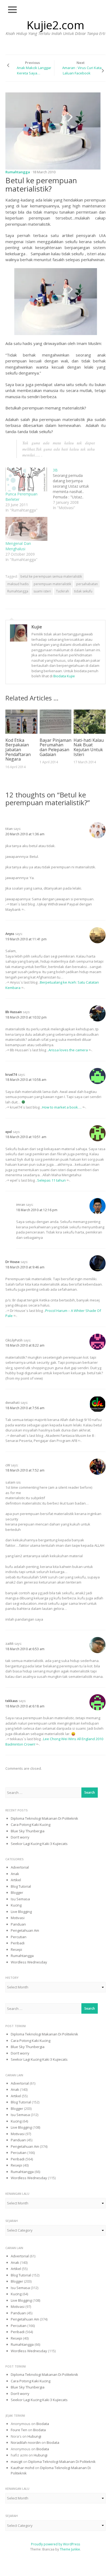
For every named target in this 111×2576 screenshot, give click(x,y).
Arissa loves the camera (68, 1050)
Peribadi (18, 1943)
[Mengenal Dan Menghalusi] (26, 529)
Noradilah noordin (26, 2442)
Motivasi (18, 1918)
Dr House (13, 1262)
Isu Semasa (20, 1899)
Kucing (16, 1905)
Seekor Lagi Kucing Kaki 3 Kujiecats (39, 1844)
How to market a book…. (62, 1107)
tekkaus (12, 1701)
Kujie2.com (55, 25)
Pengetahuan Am (25, 1930)
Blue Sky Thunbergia (28, 1831)
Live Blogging (21, 1912)
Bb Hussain (14, 1012)
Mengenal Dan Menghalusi (18, 546)
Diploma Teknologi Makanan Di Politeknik (44, 1818)
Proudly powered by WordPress (55, 2544)
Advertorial (20, 1867)
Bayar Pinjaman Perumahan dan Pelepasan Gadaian (55, 747)
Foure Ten (19, 2430)
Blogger (17, 1893)
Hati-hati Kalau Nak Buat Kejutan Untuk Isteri (89, 747)
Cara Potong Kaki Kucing (31, 1825)
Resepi (16, 1949)
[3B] (77, 489)
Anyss (10, 934)
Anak (15, 1874)
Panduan (18, 1924)
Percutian (19, 1937)
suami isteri (42, 591)
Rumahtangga (18, 172)
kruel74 (11, 1075)
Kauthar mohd (22, 2468)
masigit (17, 2462)
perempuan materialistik (52, 584)
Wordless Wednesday (29, 1962)
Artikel (16, 1880)
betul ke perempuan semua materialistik (51, 576)
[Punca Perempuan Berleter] (26, 479)
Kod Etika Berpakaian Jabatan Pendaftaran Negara (18, 750)
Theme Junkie (70, 2549)
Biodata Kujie (64, 676)
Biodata (43, 2424)
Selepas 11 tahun (51, 1180)
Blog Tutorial (21, 1886)
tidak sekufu (83, 591)
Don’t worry (20, 1837)
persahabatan (87, 584)
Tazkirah (63, 591)
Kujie (37, 627)
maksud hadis (18, 584)
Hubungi (34, 2436)
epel (9, 1132)
